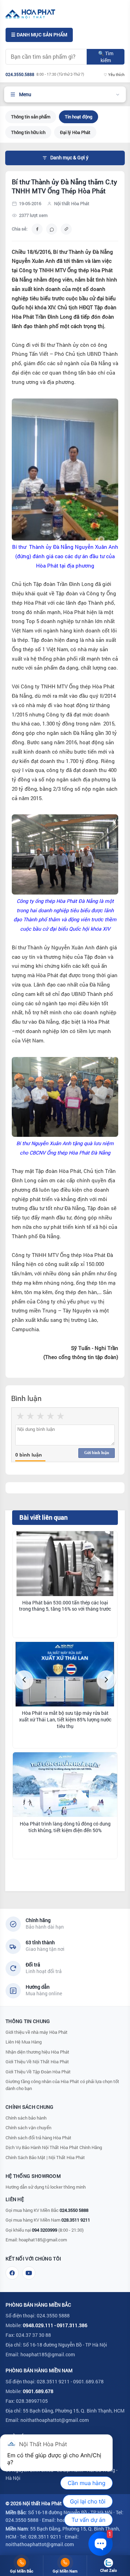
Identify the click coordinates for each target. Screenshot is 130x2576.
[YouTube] (29, 2273)
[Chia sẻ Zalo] (52, 229)
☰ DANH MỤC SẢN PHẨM (39, 35)
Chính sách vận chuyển (28, 2128)
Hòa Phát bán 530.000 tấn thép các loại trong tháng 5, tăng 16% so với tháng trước (65, 1606)
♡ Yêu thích (114, 74)
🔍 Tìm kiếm (106, 57)
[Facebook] (12, 2273)
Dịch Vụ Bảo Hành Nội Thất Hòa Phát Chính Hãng (54, 2147)
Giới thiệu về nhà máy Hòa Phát (37, 2032)
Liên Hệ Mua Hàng (24, 2042)
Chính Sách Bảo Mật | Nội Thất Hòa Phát (45, 2157)
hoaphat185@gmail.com (43, 2240)
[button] (24, 1680)
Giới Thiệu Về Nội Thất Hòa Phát (37, 2062)
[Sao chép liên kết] (66, 229)
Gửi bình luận (97, 1453)
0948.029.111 (38, 2325)
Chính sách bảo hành (26, 2118)
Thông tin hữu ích (28, 132)
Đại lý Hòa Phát (75, 132)
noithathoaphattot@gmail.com (55, 2420)
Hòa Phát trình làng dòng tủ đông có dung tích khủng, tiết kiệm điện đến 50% (65, 1827)
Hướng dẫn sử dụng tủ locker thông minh (46, 2187)
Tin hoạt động (79, 117)
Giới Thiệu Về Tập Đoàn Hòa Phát (38, 2072)
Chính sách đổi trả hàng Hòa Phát (38, 2138)
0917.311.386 (72, 2325)
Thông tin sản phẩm (31, 117)
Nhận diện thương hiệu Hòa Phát (37, 2052)
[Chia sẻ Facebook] (37, 229)
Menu (25, 94)
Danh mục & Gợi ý (69, 158)
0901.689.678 (38, 2391)
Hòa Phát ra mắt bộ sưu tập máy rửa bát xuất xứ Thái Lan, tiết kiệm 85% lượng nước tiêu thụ (65, 1720)
